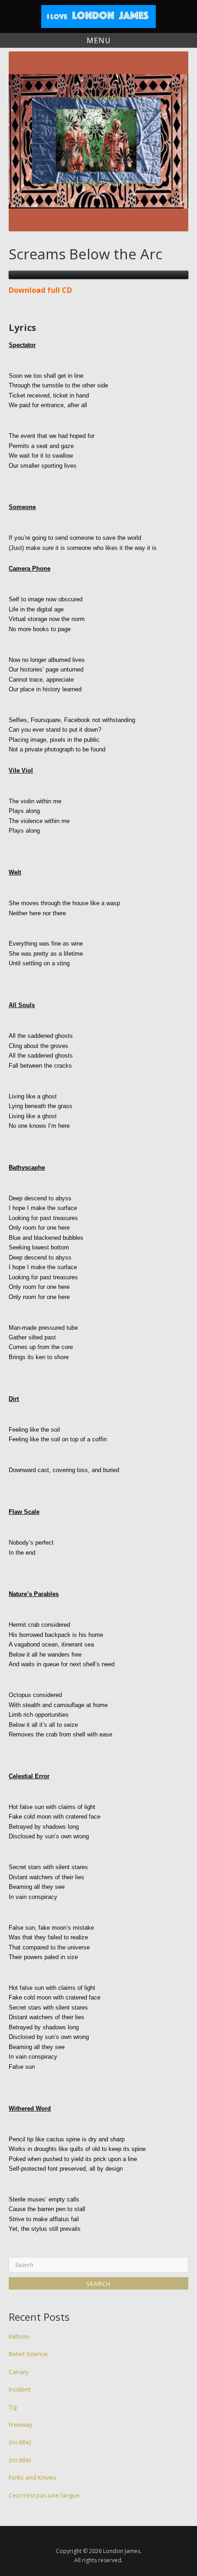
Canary (19, 2372)
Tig (13, 2407)
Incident (20, 2389)
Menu (99, 40)
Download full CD (40, 290)
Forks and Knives (33, 2477)
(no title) (20, 2442)
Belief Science (28, 2354)
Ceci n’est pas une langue (44, 2495)
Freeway (21, 2425)
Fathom (19, 2336)
